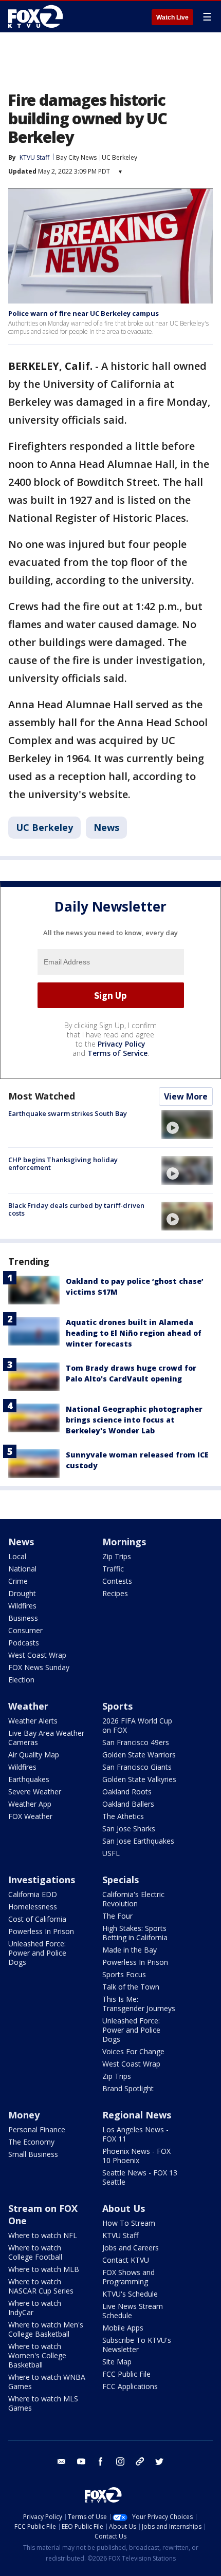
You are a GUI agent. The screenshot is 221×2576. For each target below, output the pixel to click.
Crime (18, 1581)
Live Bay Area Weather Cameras (46, 1738)
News (106, 827)
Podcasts (24, 1643)
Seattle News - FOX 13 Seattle (140, 2177)
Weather (28, 1706)
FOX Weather (30, 1816)
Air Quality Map (34, 1755)
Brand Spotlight (128, 2088)
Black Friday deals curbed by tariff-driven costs (76, 1209)
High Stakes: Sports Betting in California (135, 1933)
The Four (117, 1916)
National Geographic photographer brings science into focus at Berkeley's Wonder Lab (134, 1420)
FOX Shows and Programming (128, 2277)
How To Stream (129, 2223)
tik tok (140, 2461)
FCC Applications (130, 2386)
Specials (121, 1880)
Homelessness (33, 1907)
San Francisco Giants (137, 1767)
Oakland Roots (127, 1792)
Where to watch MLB (44, 2269)
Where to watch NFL (43, 2235)
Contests (117, 1581)
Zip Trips (117, 1556)
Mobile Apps (123, 2328)
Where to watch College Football (35, 2252)
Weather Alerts (33, 1721)
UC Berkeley (119, 157)
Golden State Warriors (139, 1755)
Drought (22, 1593)
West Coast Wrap (37, 1655)
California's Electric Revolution (133, 1899)
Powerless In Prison (41, 1931)
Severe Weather (35, 1792)
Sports (117, 1706)
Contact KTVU (126, 2260)
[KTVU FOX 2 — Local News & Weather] (38, 16)
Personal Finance (37, 2129)
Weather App (30, 1804)
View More (186, 1096)
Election (21, 1680)
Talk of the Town (131, 1987)
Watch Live (172, 17)
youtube (81, 2461)
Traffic (113, 1569)
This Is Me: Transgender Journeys (139, 2004)
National (22, 1569)
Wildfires (22, 1606)
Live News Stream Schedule (133, 2311)
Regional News (137, 2115)
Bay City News (76, 157)
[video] (187, 1124)
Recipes (115, 1593)
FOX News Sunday (39, 1667)
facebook (101, 2461)
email (62, 2461)
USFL (111, 1853)
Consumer (25, 1630)
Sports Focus (124, 1974)
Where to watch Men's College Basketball (46, 2329)
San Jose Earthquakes (138, 1841)
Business (23, 1618)
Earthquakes (29, 1779)
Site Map (117, 2362)
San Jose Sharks (129, 1829)
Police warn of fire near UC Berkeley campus (84, 313)
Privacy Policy (122, 1044)
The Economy (31, 2142)
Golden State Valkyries (139, 1779)
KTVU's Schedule (130, 2294)
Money (24, 2115)
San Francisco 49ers (136, 1742)
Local (17, 1556)
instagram (120, 2461)
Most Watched (42, 1096)
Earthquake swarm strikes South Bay (68, 1113)
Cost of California (37, 1919)
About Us (124, 2208)
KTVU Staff (120, 2235)
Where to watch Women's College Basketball (37, 2355)
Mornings (124, 1542)
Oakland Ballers (128, 1804)
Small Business (33, 2154)
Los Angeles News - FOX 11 (135, 2134)
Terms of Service (117, 1053)
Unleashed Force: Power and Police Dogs (37, 1953)
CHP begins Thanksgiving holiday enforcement (63, 1164)
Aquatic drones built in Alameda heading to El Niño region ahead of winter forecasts (134, 1333)
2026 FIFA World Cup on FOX (137, 1725)
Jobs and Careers (131, 2248)
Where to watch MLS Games (43, 2403)
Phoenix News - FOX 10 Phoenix (136, 2156)
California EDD (33, 1894)
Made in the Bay (130, 1950)
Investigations (42, 1880)
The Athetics (123, 1816)
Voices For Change (133, 2051)
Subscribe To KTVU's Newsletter (137, 2345)
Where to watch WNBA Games (47, 2382)
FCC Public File (126, 2374)
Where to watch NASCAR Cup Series (41, 2286)
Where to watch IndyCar (35, 2308)
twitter (159, 2461)
